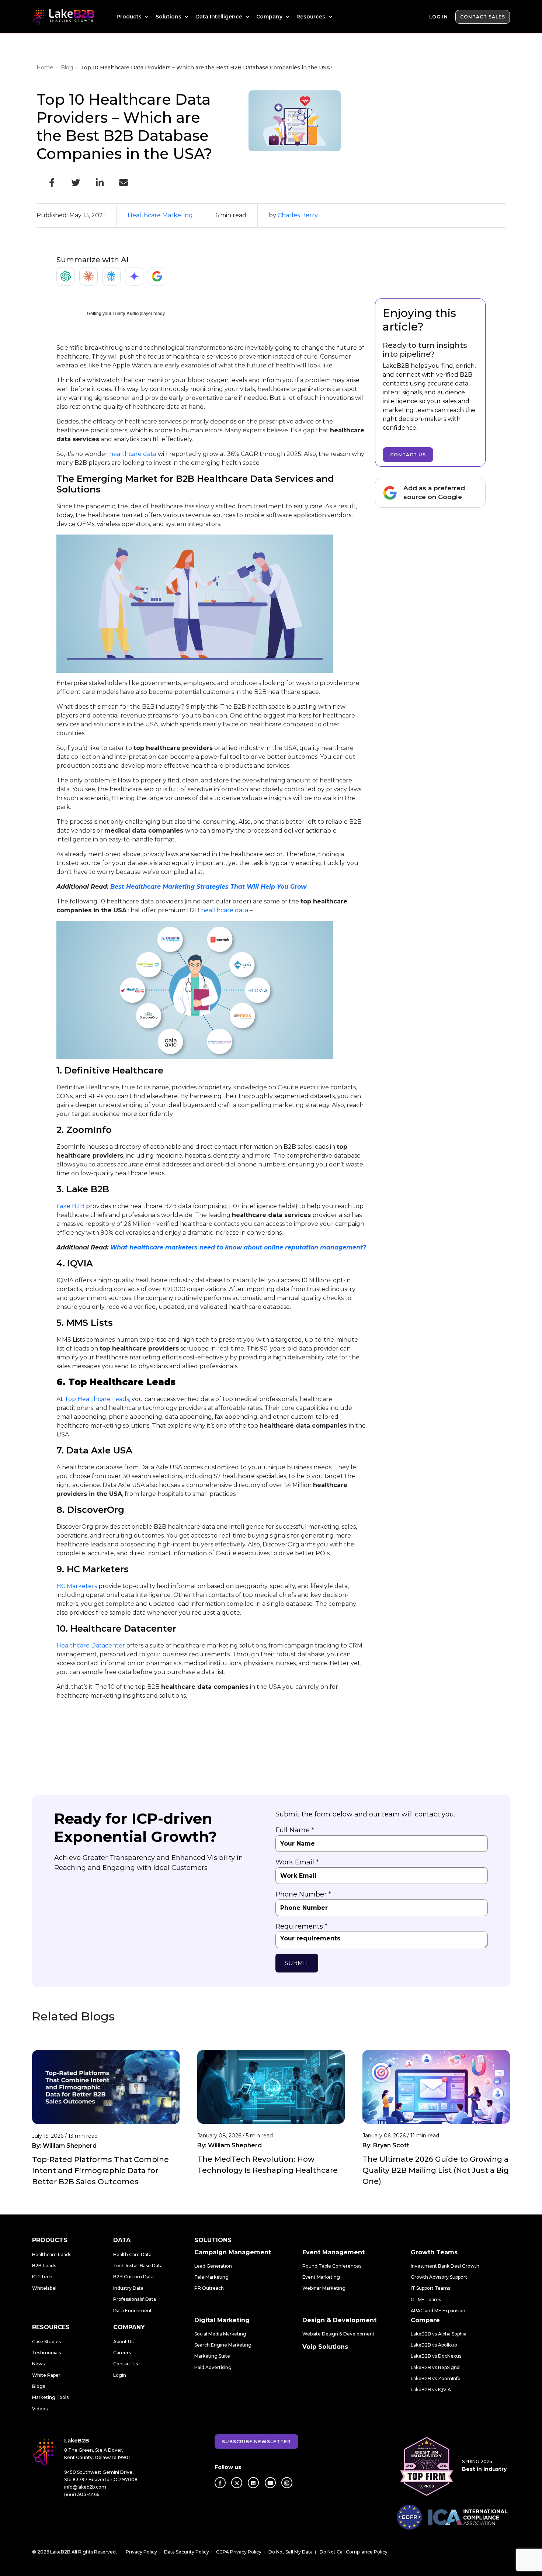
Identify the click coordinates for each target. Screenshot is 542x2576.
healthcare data (133, 454)
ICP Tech (42, 2277)
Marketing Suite (212, 2356)
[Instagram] (287, 2483)
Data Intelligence (220, 17)
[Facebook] (220, 2483)
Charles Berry (298, 215)
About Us (123, 2342)
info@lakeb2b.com (85, 2487)
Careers (122, 2353)
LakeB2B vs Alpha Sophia (439, 2334)
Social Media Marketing (220, 2334)
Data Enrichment (133, 2311)
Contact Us (408, 455)
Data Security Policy (187, 2552)
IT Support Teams (430, 2288)
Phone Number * (303, 1894)
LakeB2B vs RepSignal (436, 2367)
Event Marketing (321, 2277)
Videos (40, 2409)
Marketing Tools (50, 2397)
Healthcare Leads (52, 2255)
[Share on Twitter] (76, 183)
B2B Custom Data (133, 2277)
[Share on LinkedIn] (100, 183)
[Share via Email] (124, 183)
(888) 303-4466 (82, 2494)
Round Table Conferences (332, 2266)
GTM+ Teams (426, 2300)
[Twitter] (237, 2483)
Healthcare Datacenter (91, 1645)
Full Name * (295, 1830)
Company (270, 17)
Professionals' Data (135, 2299)
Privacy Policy (141, 2552)
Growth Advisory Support (439, 2277)
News (38, 2364)
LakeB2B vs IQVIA (431, 2390)
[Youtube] (270, 2483)
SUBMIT (297, 1963)
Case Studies (46, 2342)
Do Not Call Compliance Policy (354, 2552)
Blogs (39, 2386)
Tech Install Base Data (138, 2266)
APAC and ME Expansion (438, 2311)
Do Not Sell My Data (291, 2552)
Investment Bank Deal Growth (445, 2266)
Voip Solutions (325, 2347)
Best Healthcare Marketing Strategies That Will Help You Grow (208, 887)
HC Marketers (77, 1586)
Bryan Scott (391, 2145)
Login (120, 2375)
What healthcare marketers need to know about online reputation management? (238, 1247)
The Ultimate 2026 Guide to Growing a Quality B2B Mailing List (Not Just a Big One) (436, 2170)
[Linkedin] (253, 2483)
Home (45, 68)
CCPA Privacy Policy (239, 2552)
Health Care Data (132, 2255)
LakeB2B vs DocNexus (436, 2356)
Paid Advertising (213, 2367)
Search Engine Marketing (223, 2345)
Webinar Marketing (324, 2288)
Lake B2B (70, 1206)
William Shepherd (70, 2146)
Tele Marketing (211, 2277)
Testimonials (46, 2353)
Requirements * (301, 1926)
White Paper (46, 2375)
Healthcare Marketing (160, 215)
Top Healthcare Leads (97, 1399)
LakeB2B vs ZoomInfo (436, 2378)
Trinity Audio (126, 314)
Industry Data (128, 2288)
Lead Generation (213, 2266)
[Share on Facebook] (52, 183)
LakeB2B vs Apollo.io (434, 2345)
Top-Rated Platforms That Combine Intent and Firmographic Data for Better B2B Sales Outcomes (100, 2171)
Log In (439, 17)
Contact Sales (483, 17)
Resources (312, 17)
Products (130, 17)
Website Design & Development (338, 2334)
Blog (67, 68)
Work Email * (297, 1862)
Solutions (169, 17)
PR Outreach (209, 2288)
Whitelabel (44, 2288)
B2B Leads (44, 2266)
